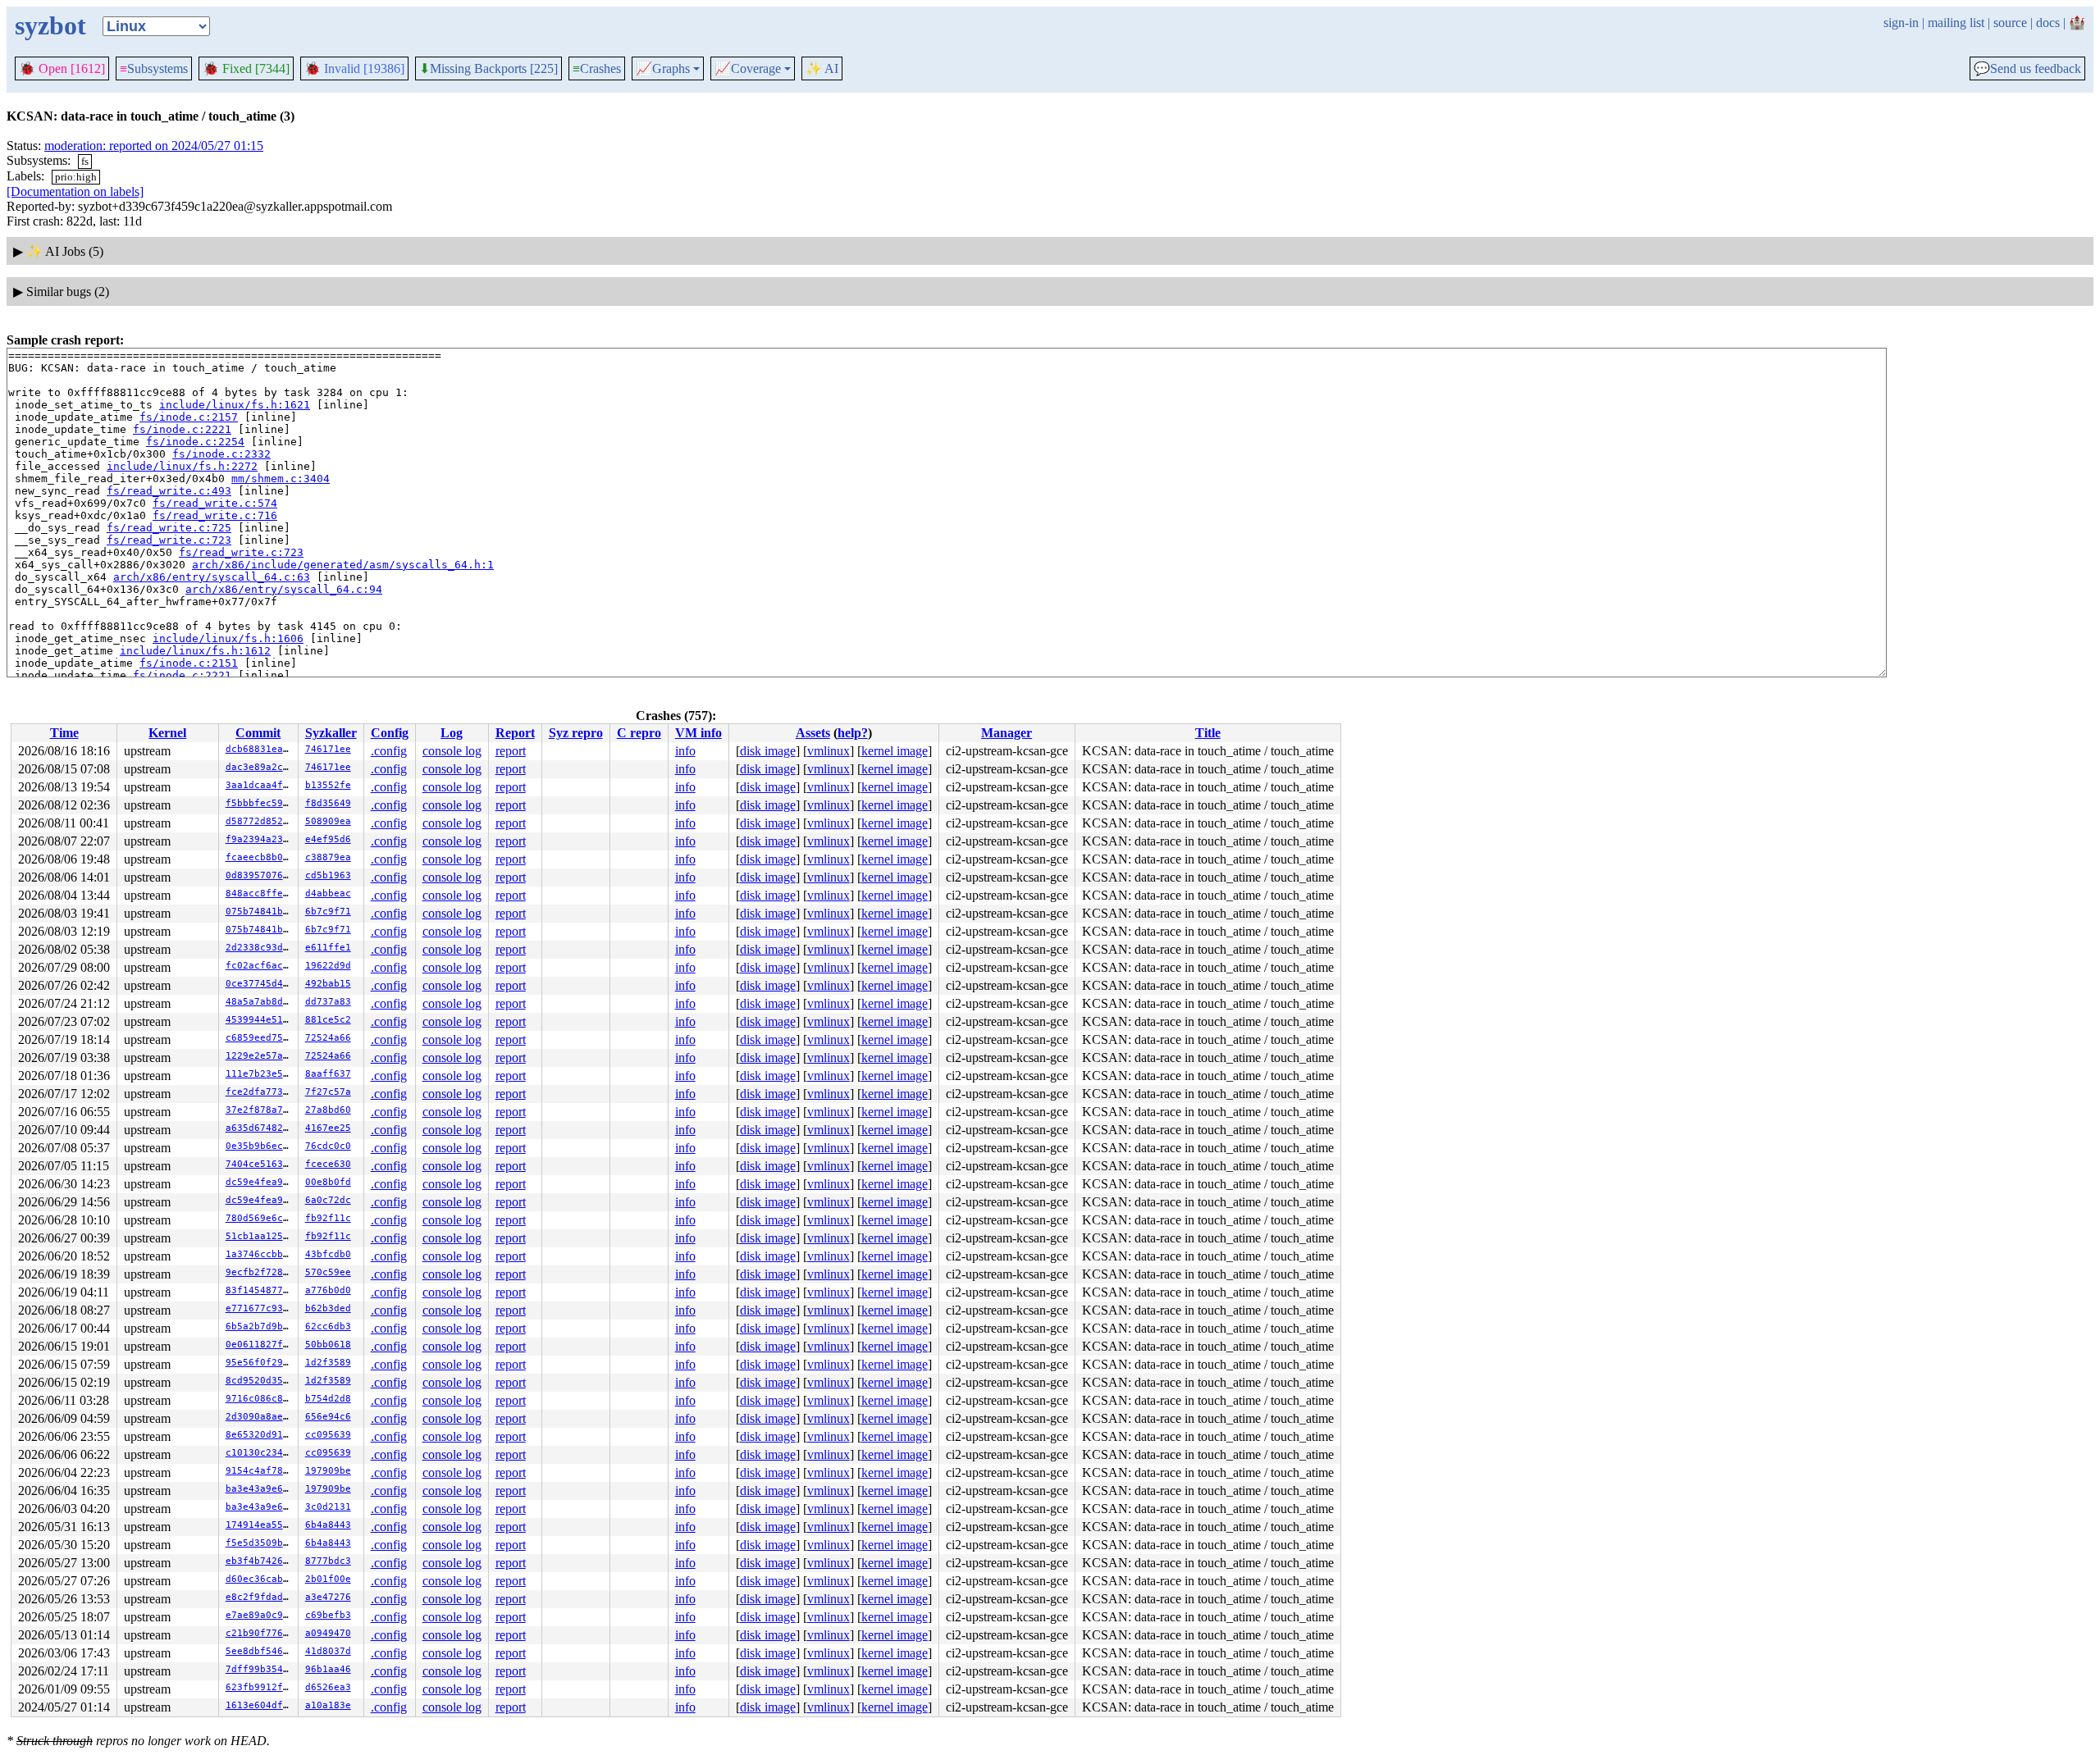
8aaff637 (328, 1074)
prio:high (76, 177)
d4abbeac (328, 893)
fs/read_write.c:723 (169, 540)
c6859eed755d (260, 1038)
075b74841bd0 (260, 912)
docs (2048, 23)
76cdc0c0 (328, 1146)
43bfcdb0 (328, 1254)
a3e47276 (328, 1597)
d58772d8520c (260, 821)
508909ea (328, 821)
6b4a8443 (328, 1525)
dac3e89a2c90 (260, 767)
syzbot (50, 25)
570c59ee (328, 1272)
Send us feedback (2027, 69)
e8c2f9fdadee (260, 1597)
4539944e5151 (260, 1020)
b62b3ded (328, 1308)
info (685, 751)
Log (452, 733)
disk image (768, 751)
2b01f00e (328, 1579)
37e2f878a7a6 (260, 1110)
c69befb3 (328, 1615)
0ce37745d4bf (260, 984)
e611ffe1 (328, 948)
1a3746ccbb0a (260, 1254)
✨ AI (822, 68)
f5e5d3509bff (260, 1543)
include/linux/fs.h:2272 (182, 466)
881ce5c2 (328, 1020)
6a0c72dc (328, 1200)
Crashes (597, 68)
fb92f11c (328, 1218)
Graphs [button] (663, 69)
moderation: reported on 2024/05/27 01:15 (154, 146)
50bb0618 (328, 1345)
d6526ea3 (328, 1687)
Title (1208, 733)
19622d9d (328, 966)
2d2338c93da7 (260, 948)
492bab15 (328, 984)
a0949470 (328, 1633)
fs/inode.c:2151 (189, 663)
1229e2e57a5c (260, 1056)
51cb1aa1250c (260, 1236)
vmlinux (829, 751)
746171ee (328, 749)
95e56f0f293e (260, 1363)
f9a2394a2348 (260, 839)
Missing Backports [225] (488, 69)
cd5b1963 (328, 875)
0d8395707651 (260, 875)
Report (515, 733)
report (511, 751)
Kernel (167, 733)
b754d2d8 (328, 1399)
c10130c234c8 (260, 1453)
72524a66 (328, 1038)
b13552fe (328, 785)
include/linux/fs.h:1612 (195, 651)
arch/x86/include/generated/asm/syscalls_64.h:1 (343, 565)
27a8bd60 (328, 1110)
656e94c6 (328, 1417)
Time (64, 733)
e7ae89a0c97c (260, 1615)
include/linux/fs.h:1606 (228, 638)
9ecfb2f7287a (260, 1272)
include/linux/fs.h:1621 (235, 405)
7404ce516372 (260, 1164)
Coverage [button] (748, 69)
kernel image (895, 751)
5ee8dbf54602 (260, 1651)
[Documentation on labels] (75, 191)
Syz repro (576, 733)
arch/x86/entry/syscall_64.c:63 (212, 577)
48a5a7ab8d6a (260, 1002)
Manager (1007, 733)
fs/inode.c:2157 (189, 417)
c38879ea (328, 857)
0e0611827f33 (260, 1345)
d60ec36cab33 (260, 1579)
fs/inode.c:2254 (195, 442)
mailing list (1956, 23)
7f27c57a (328, 1092)
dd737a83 (328, 1002)
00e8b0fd (328, 1182)
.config (389, 751)
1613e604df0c (260, 1705)
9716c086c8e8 (260, 1399)
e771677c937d (260, 1308)
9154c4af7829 (260, 1471)
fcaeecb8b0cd (260, 857)
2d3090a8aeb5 (260, 1417)
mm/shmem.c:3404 (281, 479)
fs (85, 161)
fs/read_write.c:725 (169, 528)
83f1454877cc (260, 1290)
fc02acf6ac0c (260, 966)
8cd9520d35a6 (260, 1381)
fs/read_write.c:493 (169, 491)
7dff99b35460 (260, 1669)
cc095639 (328, 1435)
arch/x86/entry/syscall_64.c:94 (284, 589)
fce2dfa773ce (260, 1092)
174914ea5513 (260, 1525)
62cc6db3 (328, 1327)
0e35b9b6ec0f (260, 1146)
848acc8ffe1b (260, 893)
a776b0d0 (328, 1290)
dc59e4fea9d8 (260, 1182)
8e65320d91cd (260, 1435)
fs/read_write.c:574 (215, 503)
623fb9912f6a (260, 1687)
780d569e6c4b (260, 1218)
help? (853, 733)
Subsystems (154, 68)
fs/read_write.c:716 (215, 515)
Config (390, 733)
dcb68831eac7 (260, 749)
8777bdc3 (328, 1561)
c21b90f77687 (260, 1633)
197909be (328, 1471)
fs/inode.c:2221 (182, 429)
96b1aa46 (328, 1669)
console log (452, 751)
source (2010, 23)
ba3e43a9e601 (260, 1489)
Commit (258, 733)
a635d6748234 (260, 1128)
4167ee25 (328, 1128)
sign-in (1901, 23)
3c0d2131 (328, 1507)
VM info (698, 733)
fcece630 (328, 1164)
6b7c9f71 (328, 912)
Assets (813, 733)
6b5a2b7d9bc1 (260, 1327)
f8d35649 (328, 803)
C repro (639, 733)
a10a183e (328, 1705)
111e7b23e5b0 (260, 1074)
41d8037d (328, 1651)
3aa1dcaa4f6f (260, 785)
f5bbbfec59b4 (260, 803)
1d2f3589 (328, 1363)
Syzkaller (331, 733)
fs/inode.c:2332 (221, 454)
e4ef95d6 (328, 839)
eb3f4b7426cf (260, 1561)
